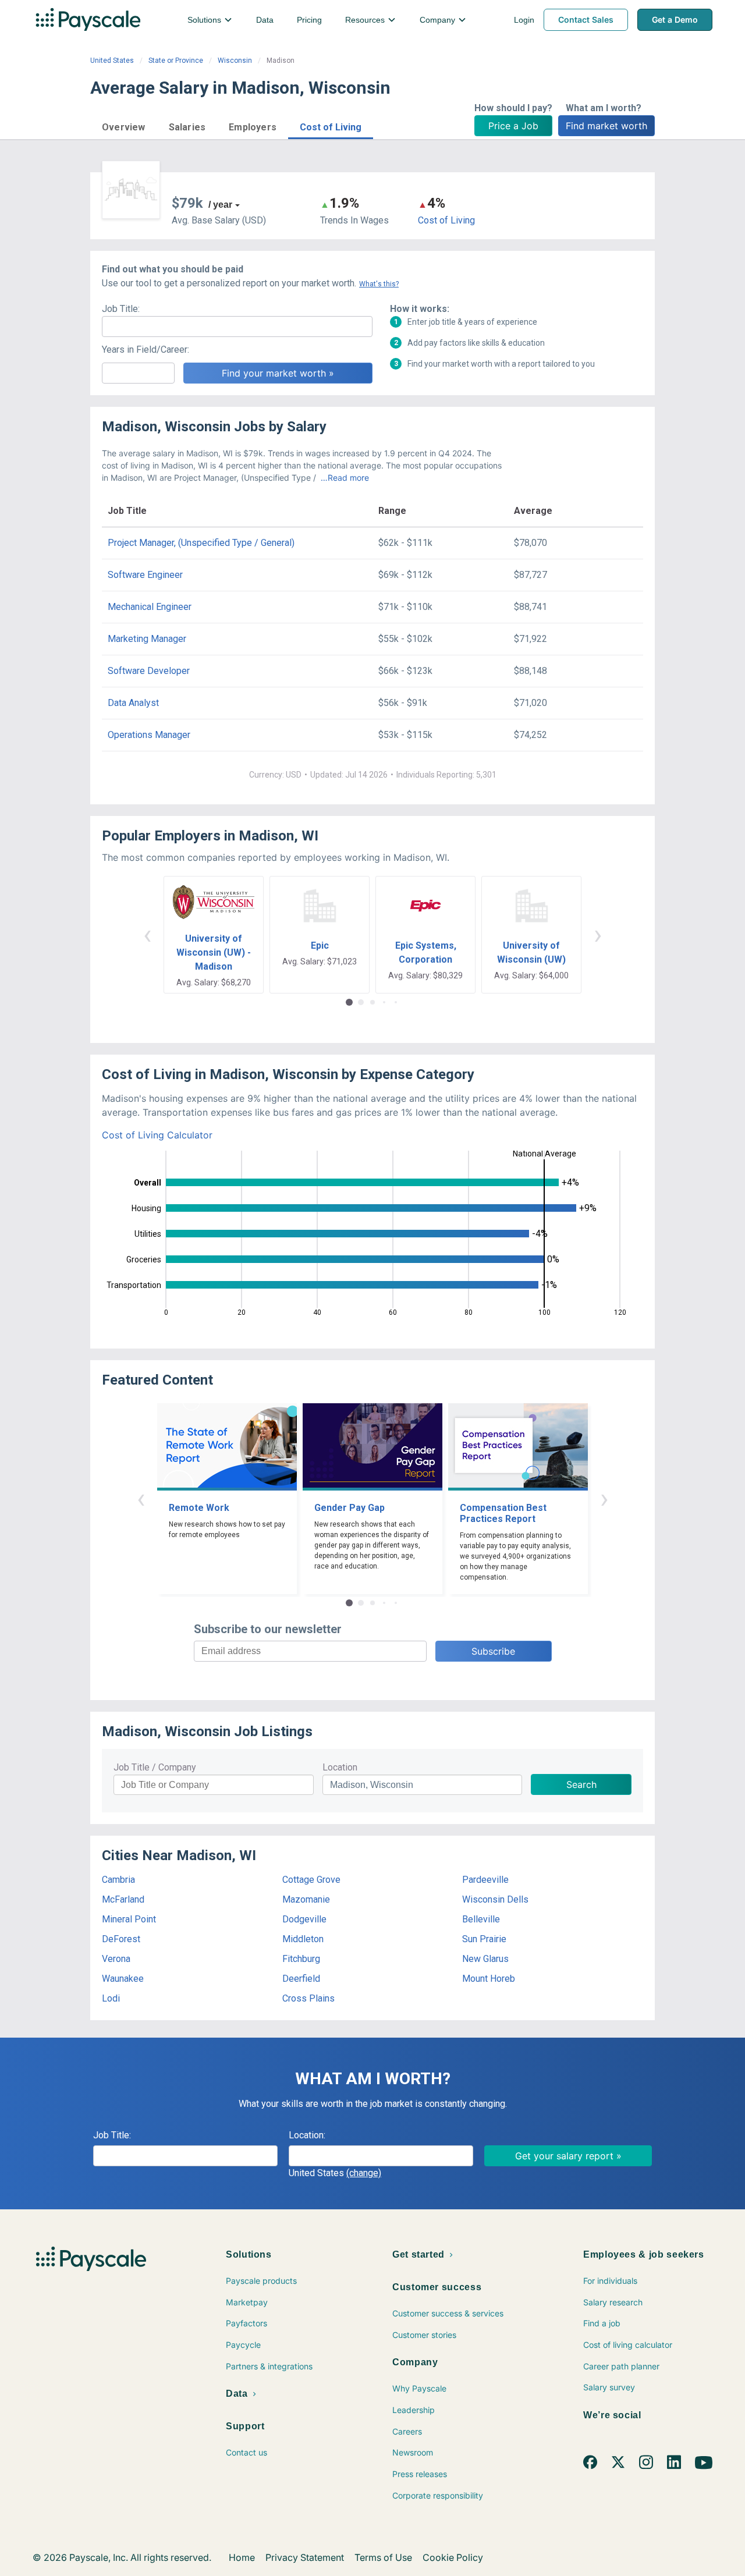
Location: (307, 2135)
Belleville (481, 1919)
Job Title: (121, 309)
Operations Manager (149, 735)
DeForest (121, 1939)
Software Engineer (145, 575)
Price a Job (513, 126)
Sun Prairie (484, 1939)
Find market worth (606, 126)
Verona (116, 1959)
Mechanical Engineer (150, 607)
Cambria (118, 1880)
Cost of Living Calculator (157, 1135)
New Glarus (485, 1959)
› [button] (598, 934)
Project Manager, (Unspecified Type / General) (201, 543)
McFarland (123, 1899)
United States (112, 61)
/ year (220, 205)
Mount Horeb (489, 1979)
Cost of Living (446, 220)
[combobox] (381, 2156)
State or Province (176, 61)
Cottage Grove (311, 1880)
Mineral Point (129, 1919)
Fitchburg (301, 1959)
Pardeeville (485, 1880)
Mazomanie (306, 1899)
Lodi (111, 1998)
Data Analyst (133, 703)
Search (581, 1784)
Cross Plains (308, 1998)
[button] (124, 125)
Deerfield (301, 1979)
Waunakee (123, 1979)
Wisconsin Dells (495, 1899)
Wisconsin (235, 61)
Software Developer (149, 671)
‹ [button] (147, 934)
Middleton (303, 1939)
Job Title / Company (155, 1767)
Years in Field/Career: (146, 350)
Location (340, 1767)
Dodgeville (304, 1919)
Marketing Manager (147, 639)
